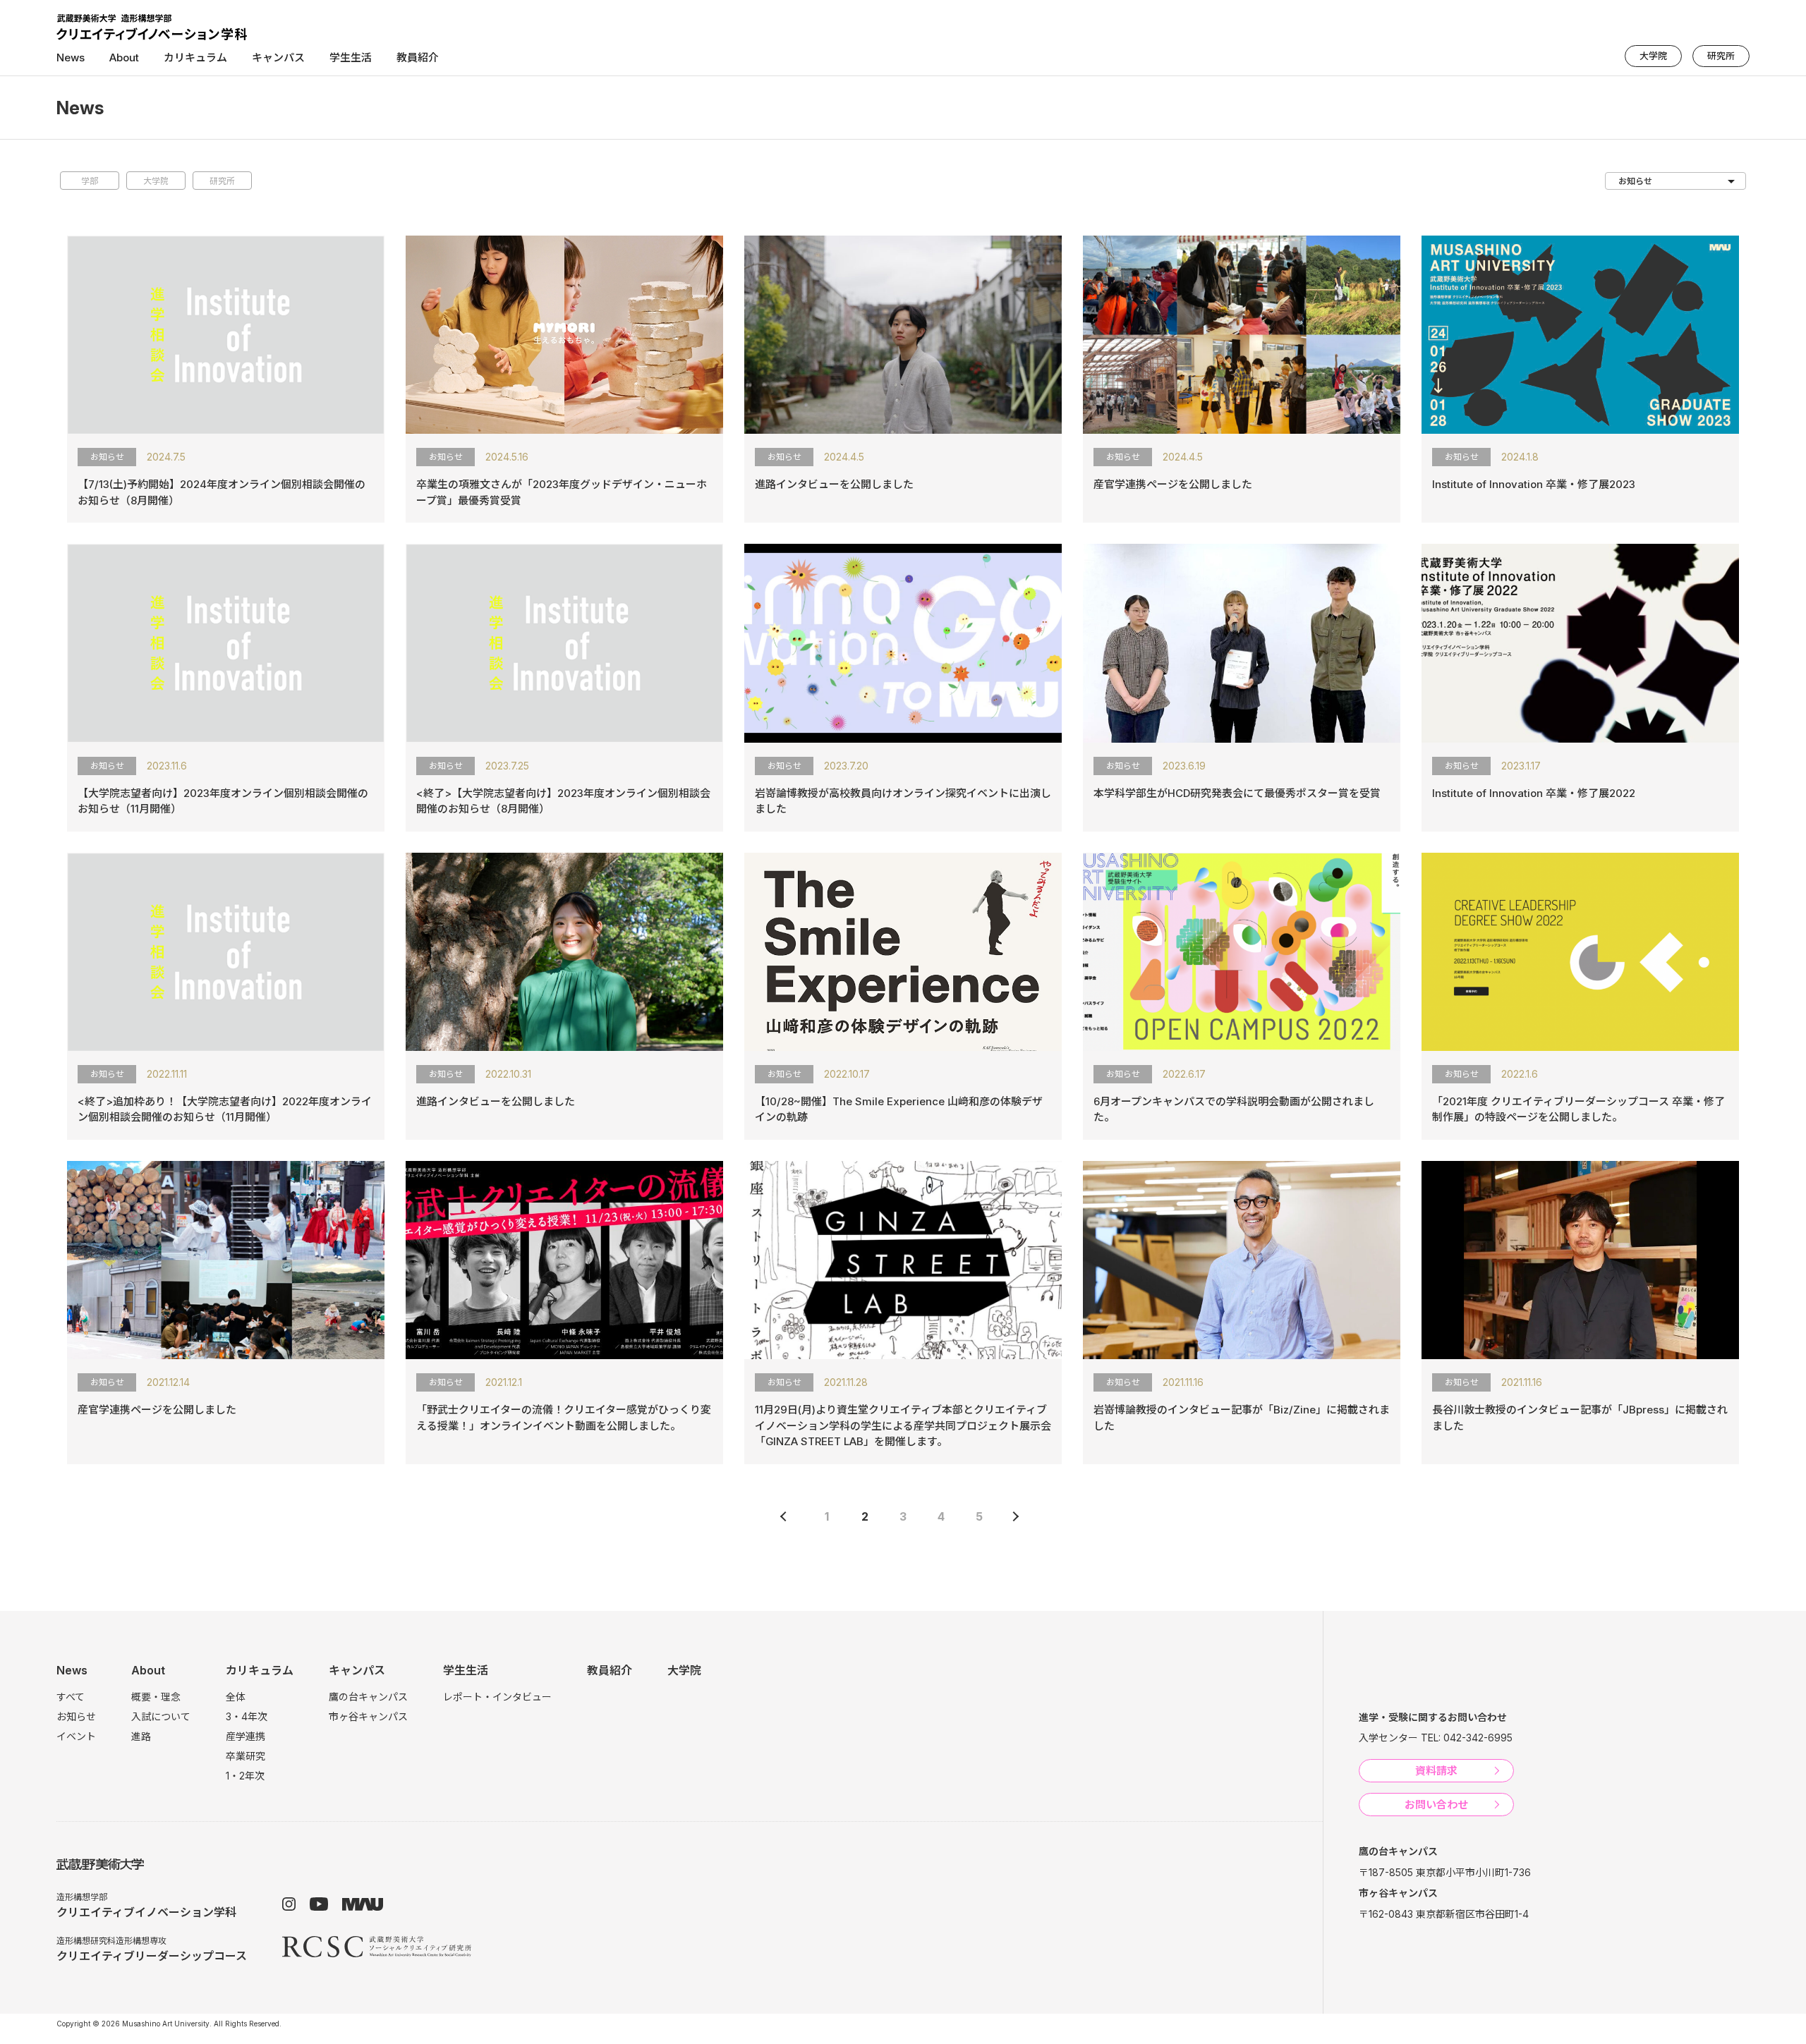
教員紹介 (418, 57)
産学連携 (246, 1736)
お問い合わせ (1436, 1805)
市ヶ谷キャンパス (368, 1716)
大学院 (1653, 56)
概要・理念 (156, 1697)
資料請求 (1436, 1771)
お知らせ (76, 1716)
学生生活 (466, 1670)
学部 (90, 181)
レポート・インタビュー (497, 1697)
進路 (141, 1736)
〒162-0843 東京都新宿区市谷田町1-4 (1444, 1914)
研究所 (1721, 56)
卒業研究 (246, 1756)
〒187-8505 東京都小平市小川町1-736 (1445, 1872)
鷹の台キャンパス (368, 1697)
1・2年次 (245, 1776)
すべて (71, 1697)
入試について (161, 1716)
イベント (76, 1736)
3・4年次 (247, 1716)
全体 (236, 1697)
